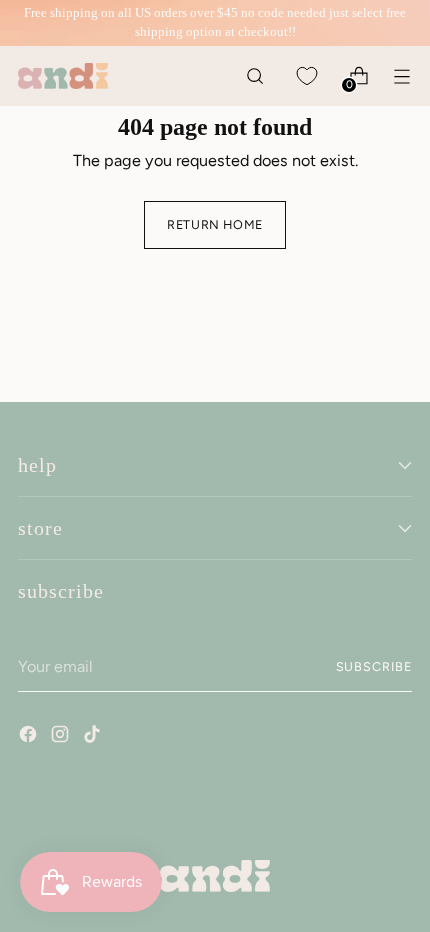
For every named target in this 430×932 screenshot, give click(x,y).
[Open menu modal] (401, 75)
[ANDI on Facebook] (30, 737)
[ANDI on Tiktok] (94, 737)
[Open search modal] (254, 75)
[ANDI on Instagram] (62, 737)
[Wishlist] (306, 75)
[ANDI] (63, 76)
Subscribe (374, 666)
